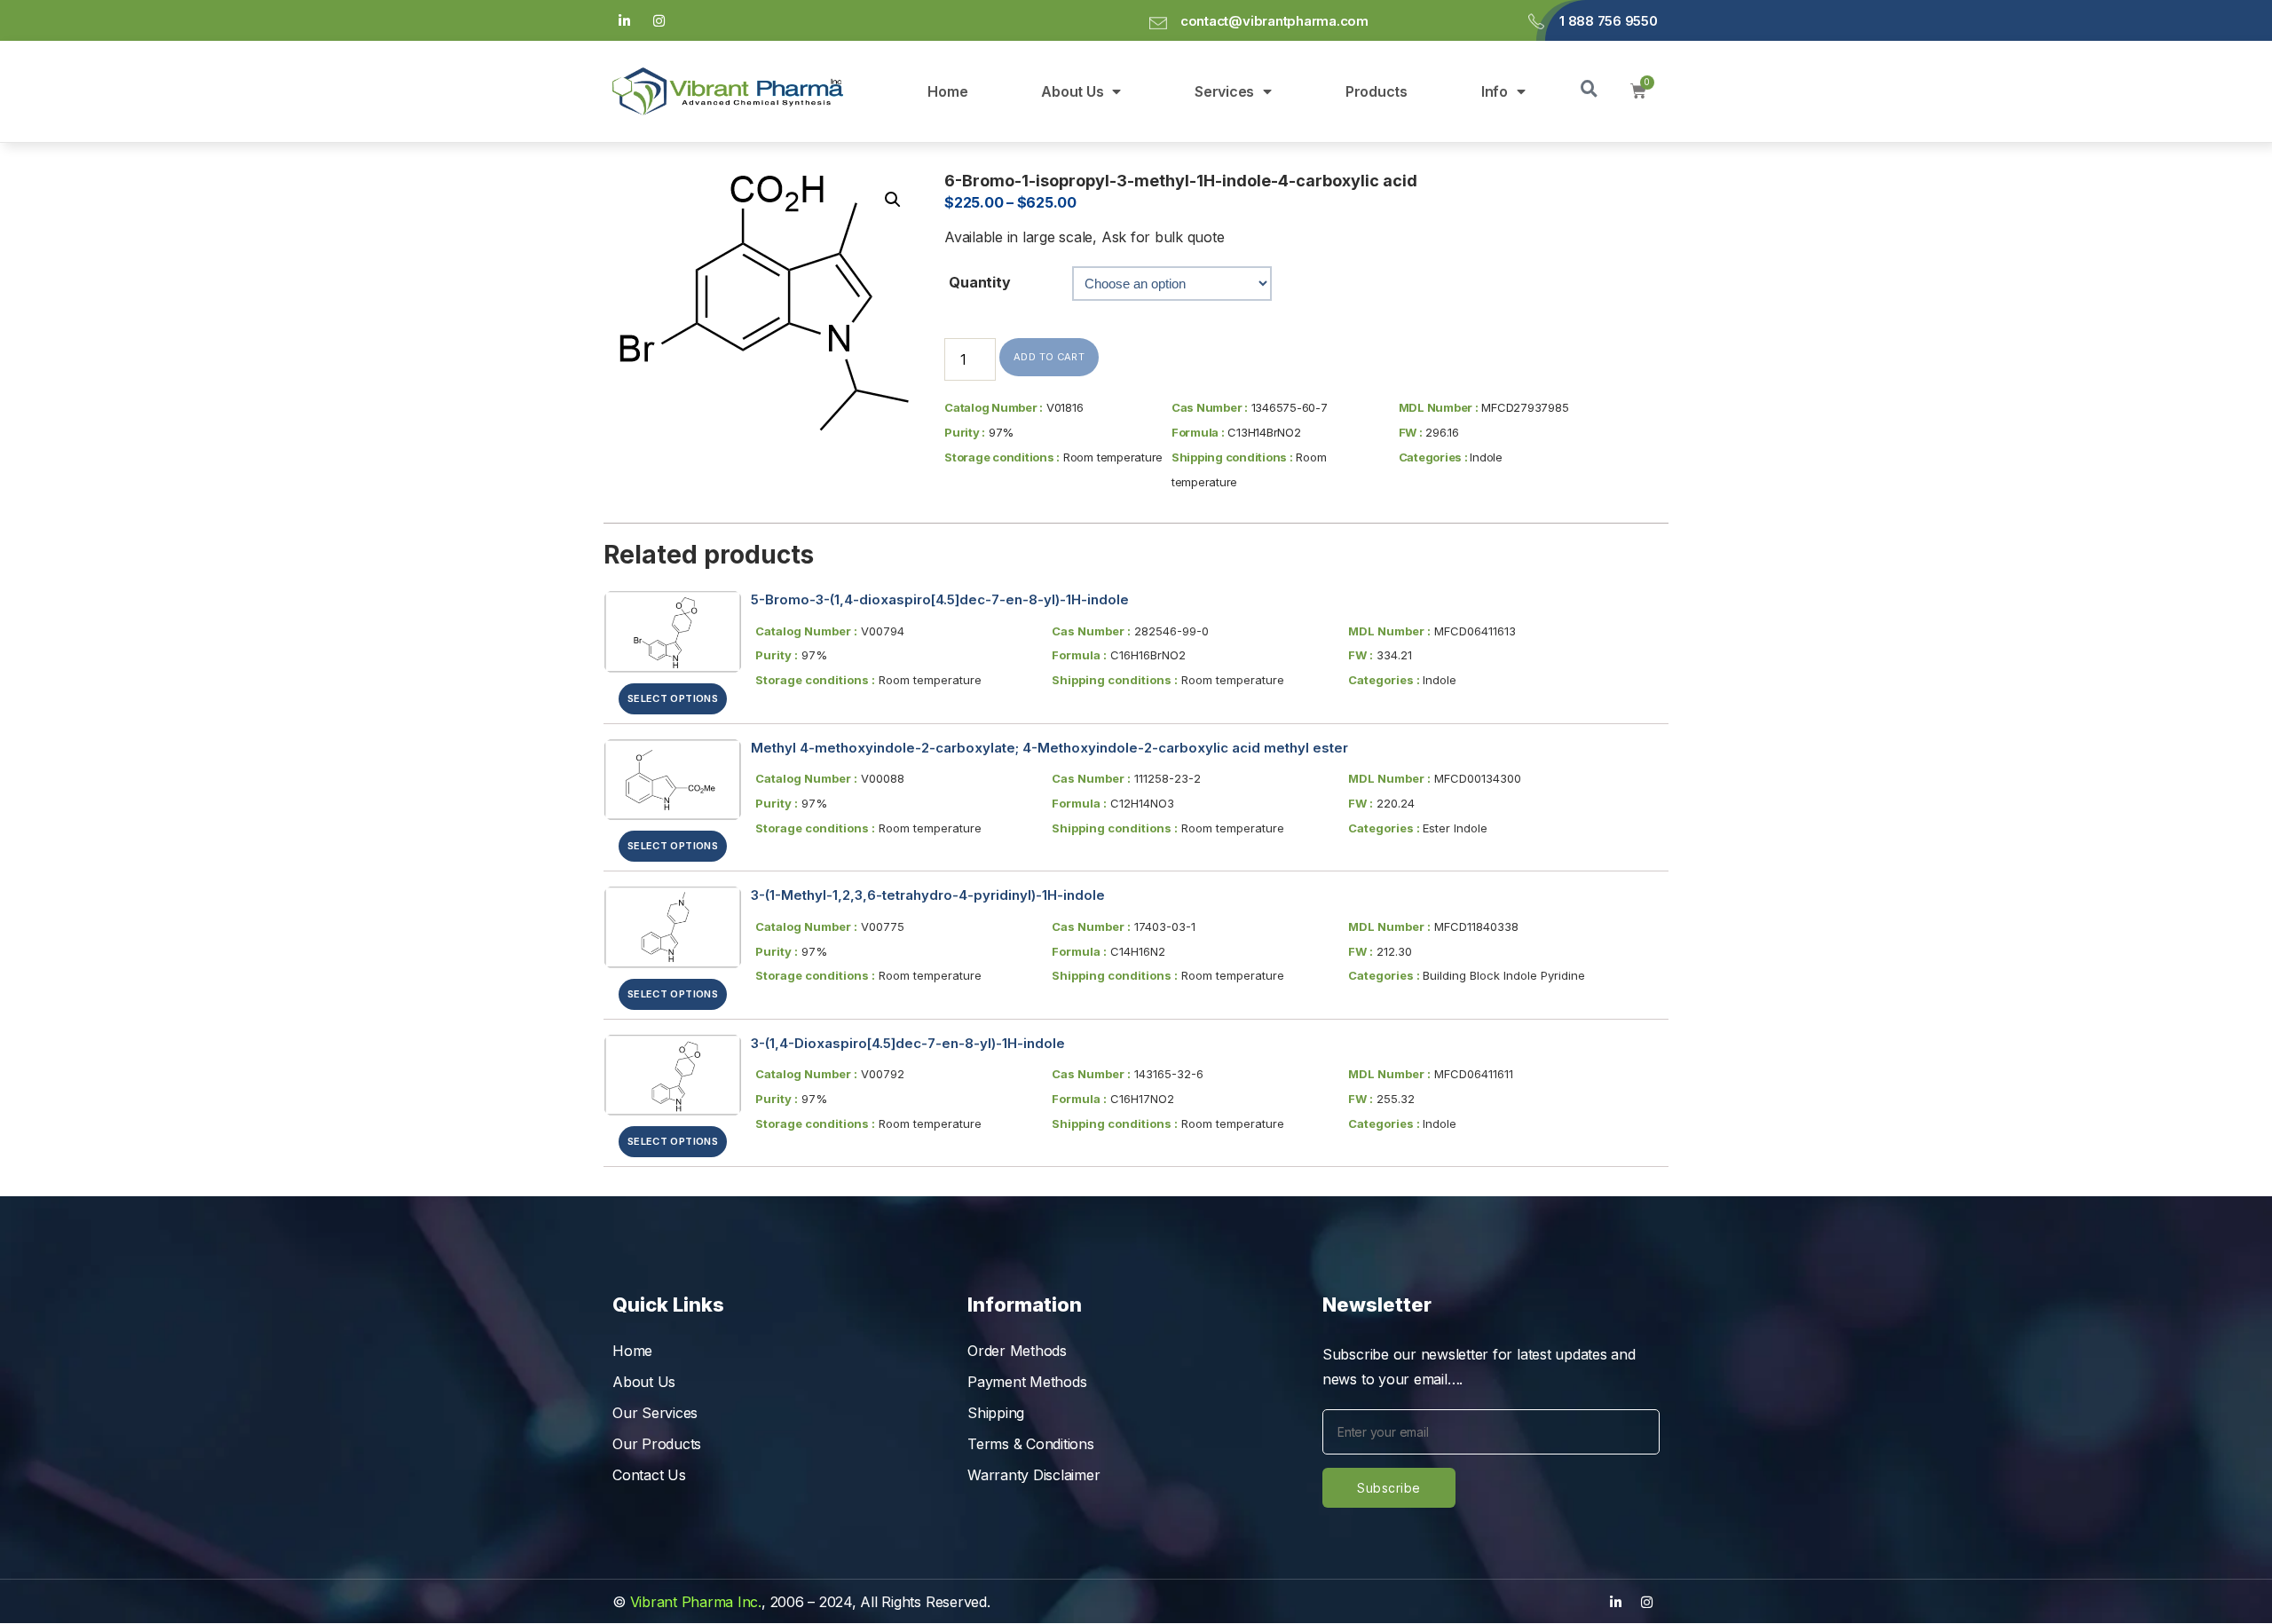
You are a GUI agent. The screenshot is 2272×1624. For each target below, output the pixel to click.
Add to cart (1049, 357)
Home (947, 91)
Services (1224, 91)
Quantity (979, 282)
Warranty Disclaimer (1033, 1475)
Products (1377, 91)
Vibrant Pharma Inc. (696, 1602)
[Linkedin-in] (624, 20)
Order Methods (1017, 1351)
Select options (673, 698)
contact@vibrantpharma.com (1274, 21)
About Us (1072, 91)
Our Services (655, 1413)
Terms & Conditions (1031, 1444)
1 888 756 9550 (1609, 21)
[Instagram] (659, 20)
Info (1495, 91)
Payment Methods (1027, 1382)
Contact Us (649, 1475)
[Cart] (1638, 91)
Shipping (996, 1413)
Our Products (657, 1444)
